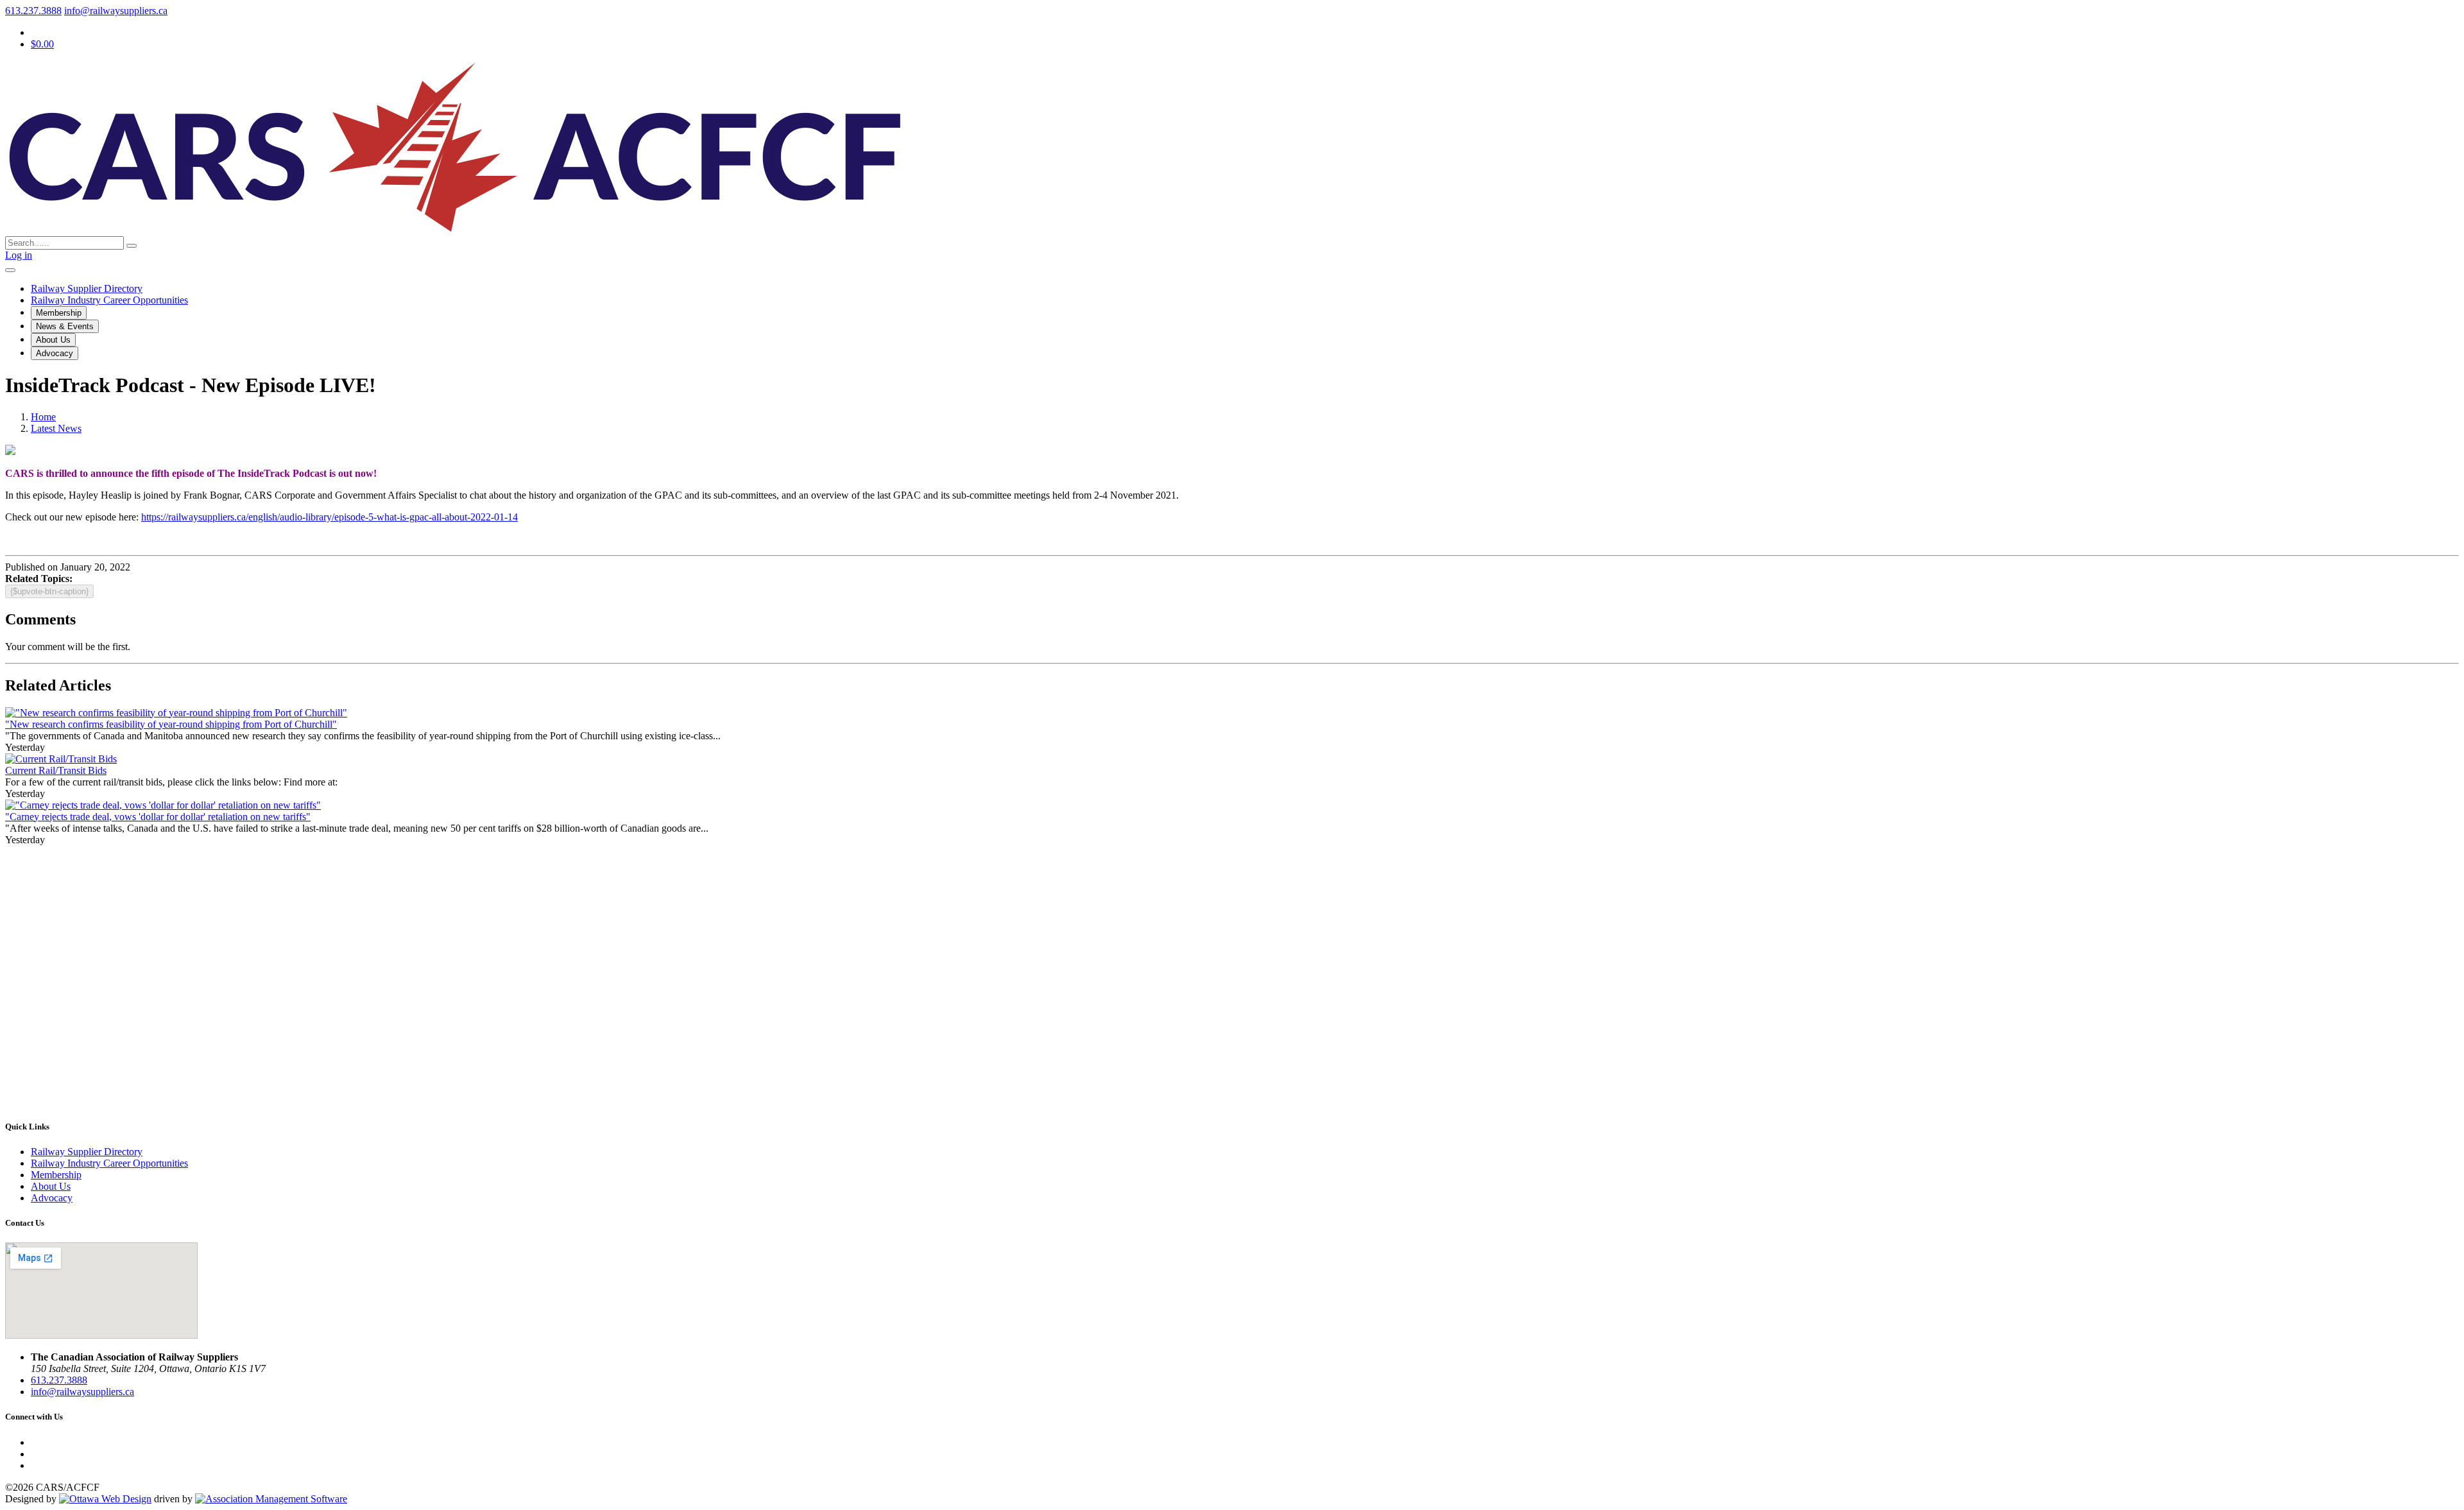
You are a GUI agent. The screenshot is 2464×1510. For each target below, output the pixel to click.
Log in (19, 255)
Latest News (56, 428)
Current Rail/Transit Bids (56, 770)
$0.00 (42, 44)
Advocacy (55, 353)
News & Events (65, 326)
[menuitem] (56, 1175)
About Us (53, 340)
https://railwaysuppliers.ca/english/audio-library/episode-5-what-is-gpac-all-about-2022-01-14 (329, 517)
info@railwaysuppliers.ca (116, 11)
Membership (59, 313)
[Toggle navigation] (10, 270)
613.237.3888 (33, 11)
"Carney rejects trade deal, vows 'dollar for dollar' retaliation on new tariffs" (158, 817)
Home (43, 417)
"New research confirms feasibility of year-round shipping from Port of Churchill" (171, 724)
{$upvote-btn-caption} (49, 591)
